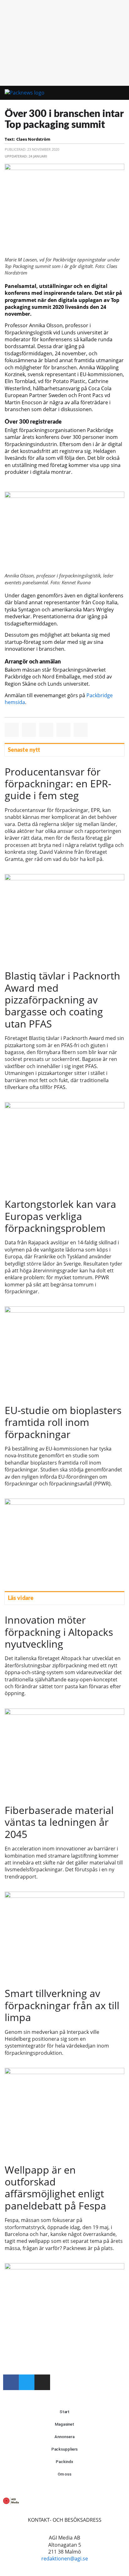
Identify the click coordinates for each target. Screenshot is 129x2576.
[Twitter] (27, 2382)
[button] (98, 93)
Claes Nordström (33, 139)
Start (65, 2412)
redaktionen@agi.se (65, 2559)
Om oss (64, 2474)
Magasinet (64, 2424)
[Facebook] (11, 2382)
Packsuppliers (65, 2449)
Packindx (64, 2462)
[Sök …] (116, 93)
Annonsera (64, 2437)
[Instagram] (42, 2382)
